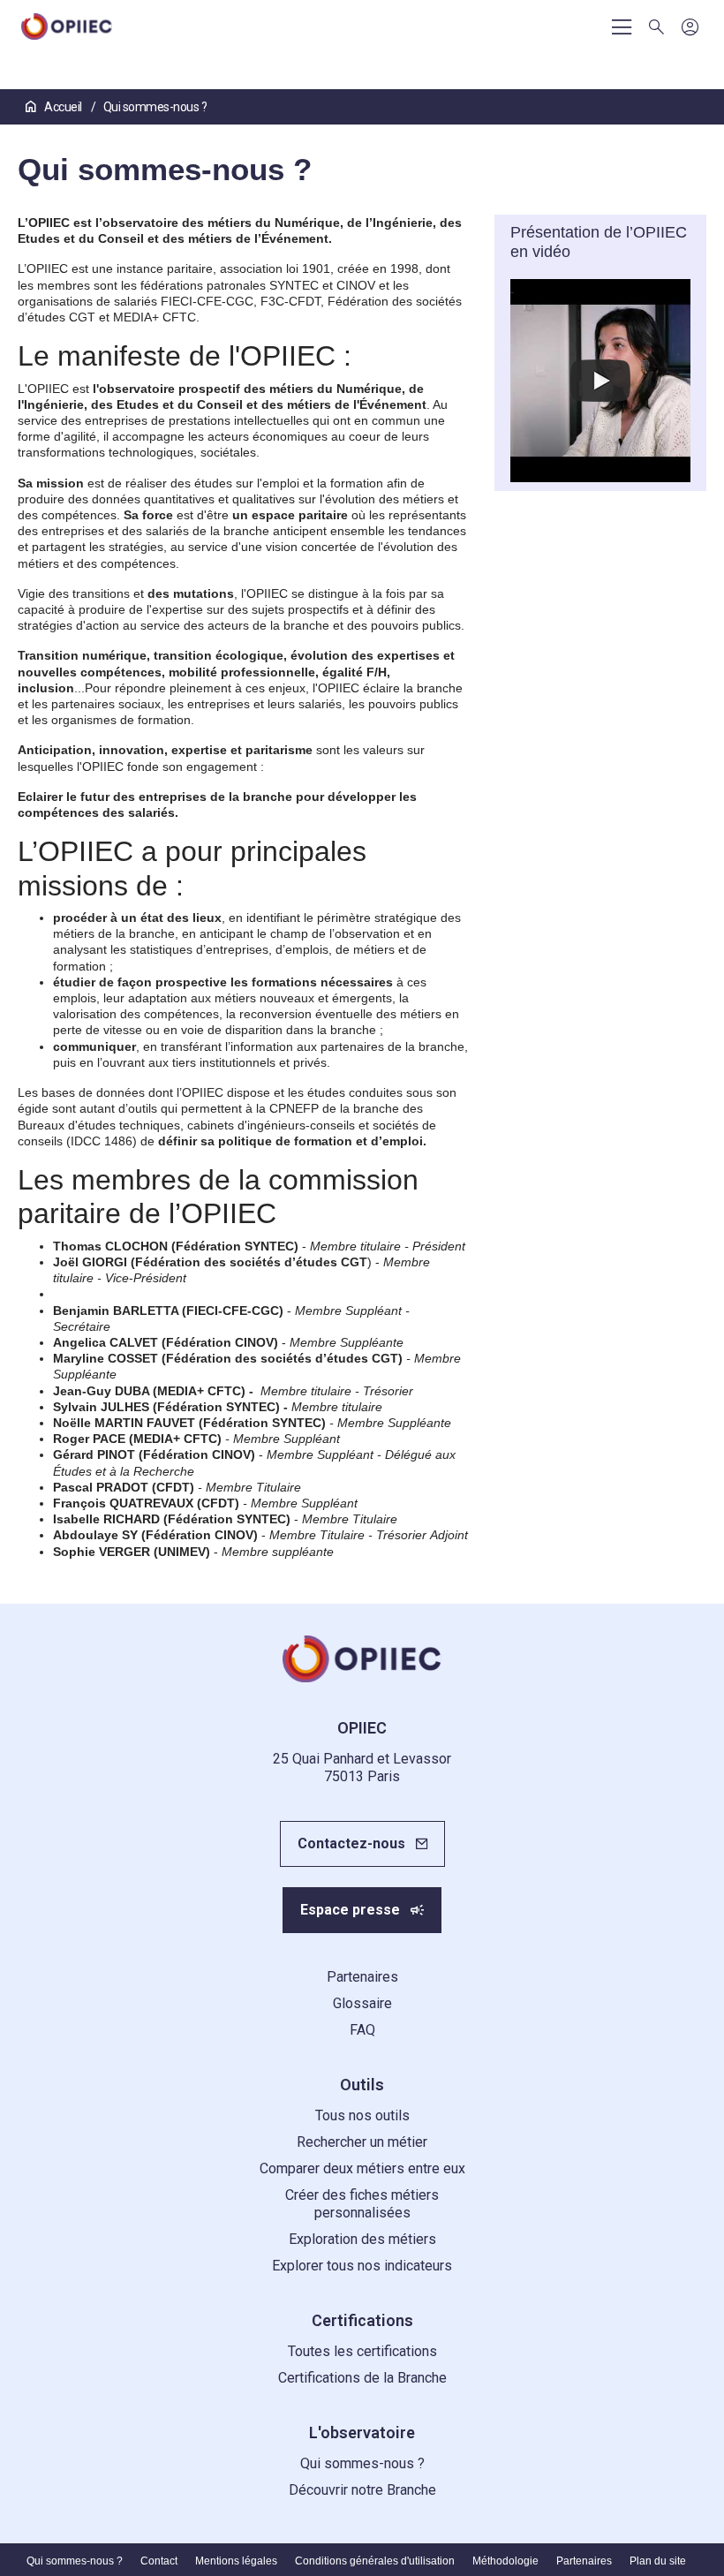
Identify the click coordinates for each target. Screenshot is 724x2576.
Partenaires (362, 1977)
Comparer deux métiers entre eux (362, 2168)
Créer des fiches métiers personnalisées (362, 2204)
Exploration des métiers (362, 2239)
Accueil (63, 107)
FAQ (362, 2030)
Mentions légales (236, 2561)
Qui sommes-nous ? (362, 2463)
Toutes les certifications (362, 2351)
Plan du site (658, 2561)
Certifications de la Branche (362, 2378)
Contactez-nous (351, 1843)
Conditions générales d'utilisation (375, 2561)
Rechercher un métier (362, 2142)
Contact (159, 2561)
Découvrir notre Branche (362, 2490)
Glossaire (362, 2003)
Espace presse (350, 1910)
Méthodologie (505, 2561)
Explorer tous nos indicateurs (362, 2266)
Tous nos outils (362, 2115)
